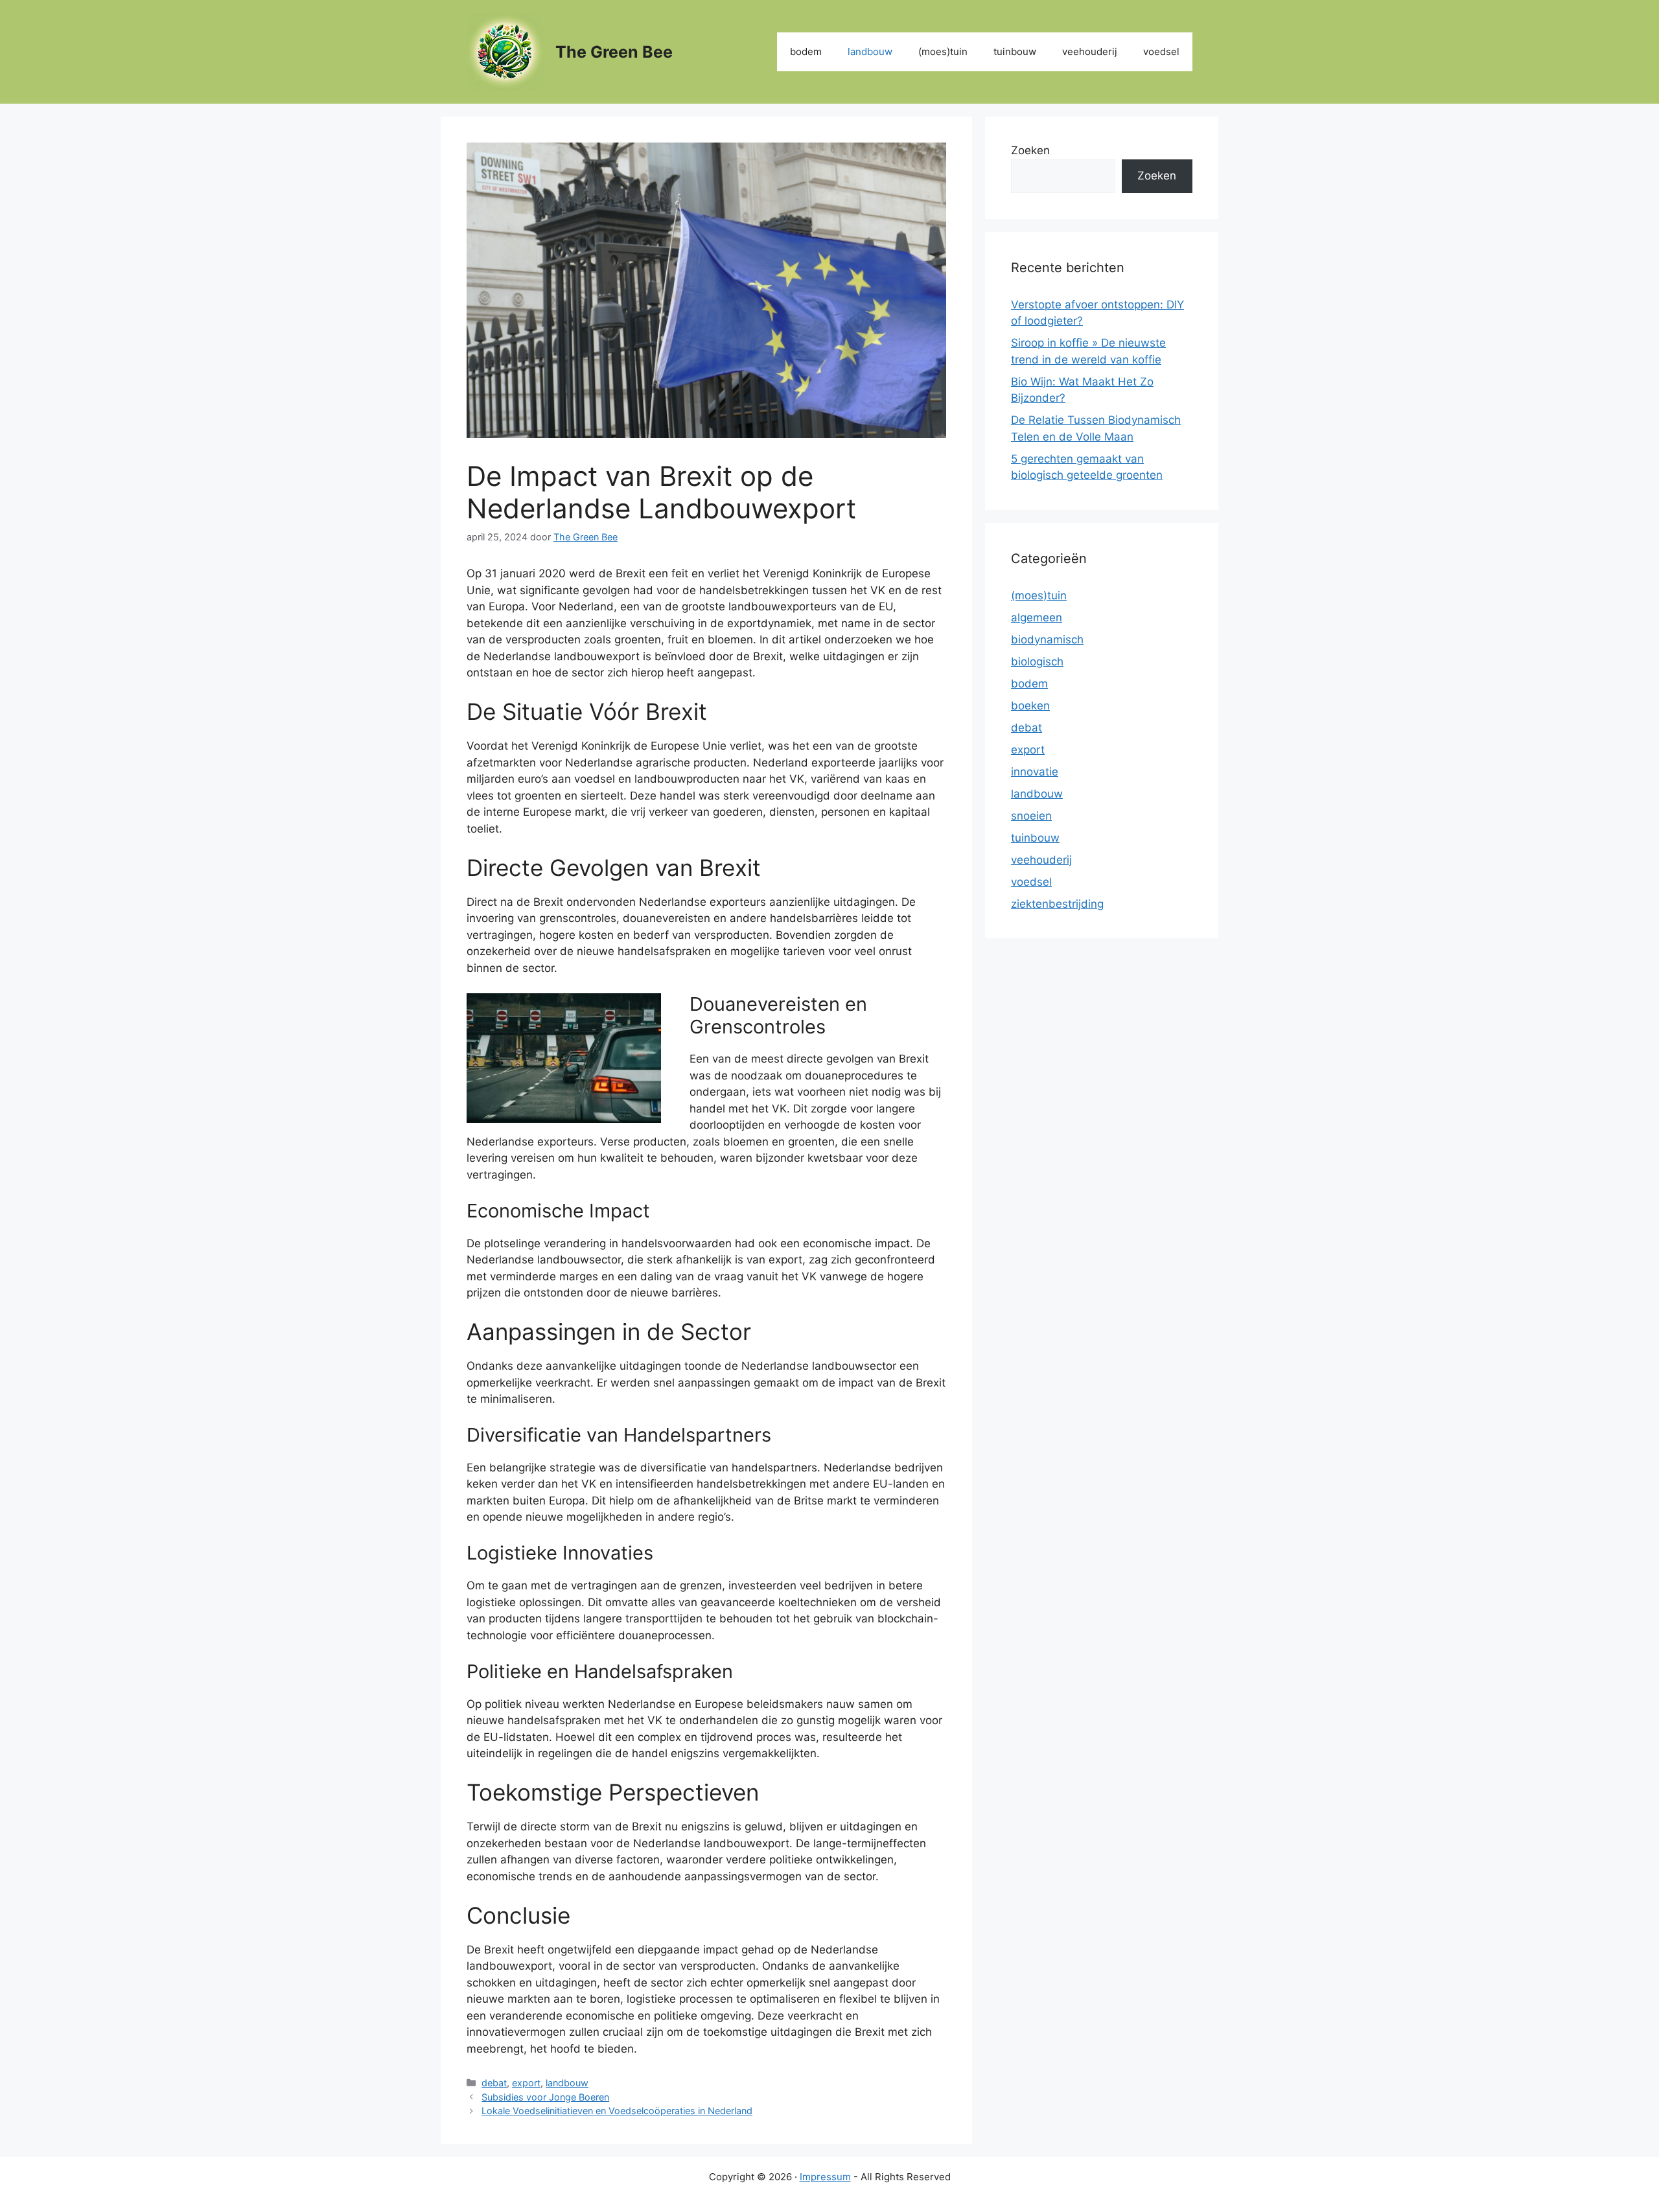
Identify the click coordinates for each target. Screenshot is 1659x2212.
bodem (806, 52)
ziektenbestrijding (1057, 904)
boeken (1030, 706)
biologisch (1037, 662)
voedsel (1161, 52)
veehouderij (1090, 52)
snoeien (1031, 816)
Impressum (825, 2177)
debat (494, 2083)
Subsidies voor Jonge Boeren (545, 2097)
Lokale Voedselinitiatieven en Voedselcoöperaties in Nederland (617, 2111)
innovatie (1035, 772)
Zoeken (1030, 150)
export (526, 2083)
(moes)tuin (943, 52)
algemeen (1037, 617)
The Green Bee (614, 52)
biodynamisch (1047, 639)
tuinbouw (1015, 52)
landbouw (870, 52)
